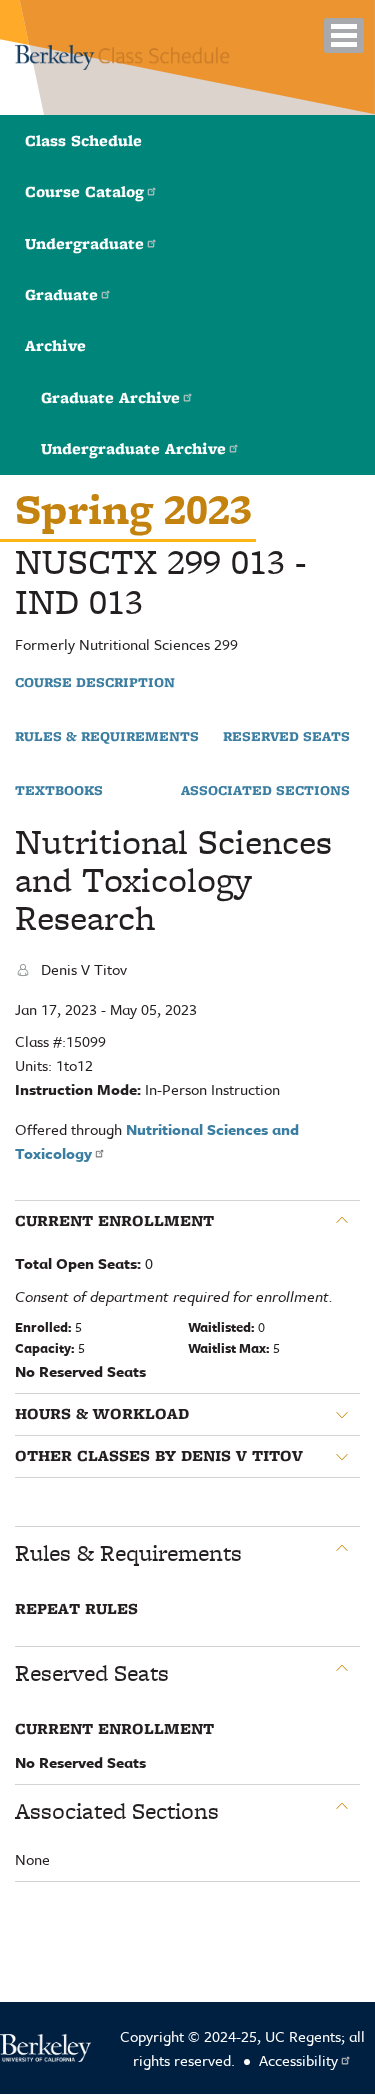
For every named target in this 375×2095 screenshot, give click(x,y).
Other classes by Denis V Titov (159, 1456)
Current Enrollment (114, 1221)
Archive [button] (55, 345)
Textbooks (59, 791)
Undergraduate (84, 243)
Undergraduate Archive (133, 448)
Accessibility (298, 2060)
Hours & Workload (102, 1414)
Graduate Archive (110, 397)
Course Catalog (84, 191)
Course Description (95, 683)
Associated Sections (265, 791)
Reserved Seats (286, 737)
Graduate (61, 294)
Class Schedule (83, 140)
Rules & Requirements (107, 737)
